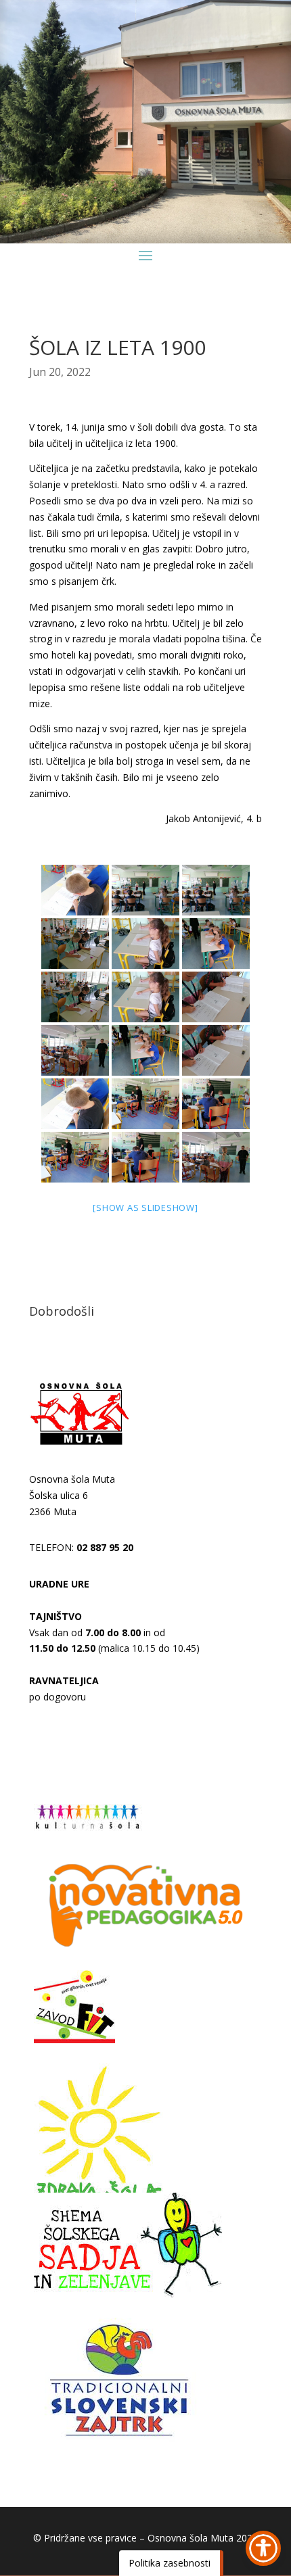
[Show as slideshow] (145, 1208)
